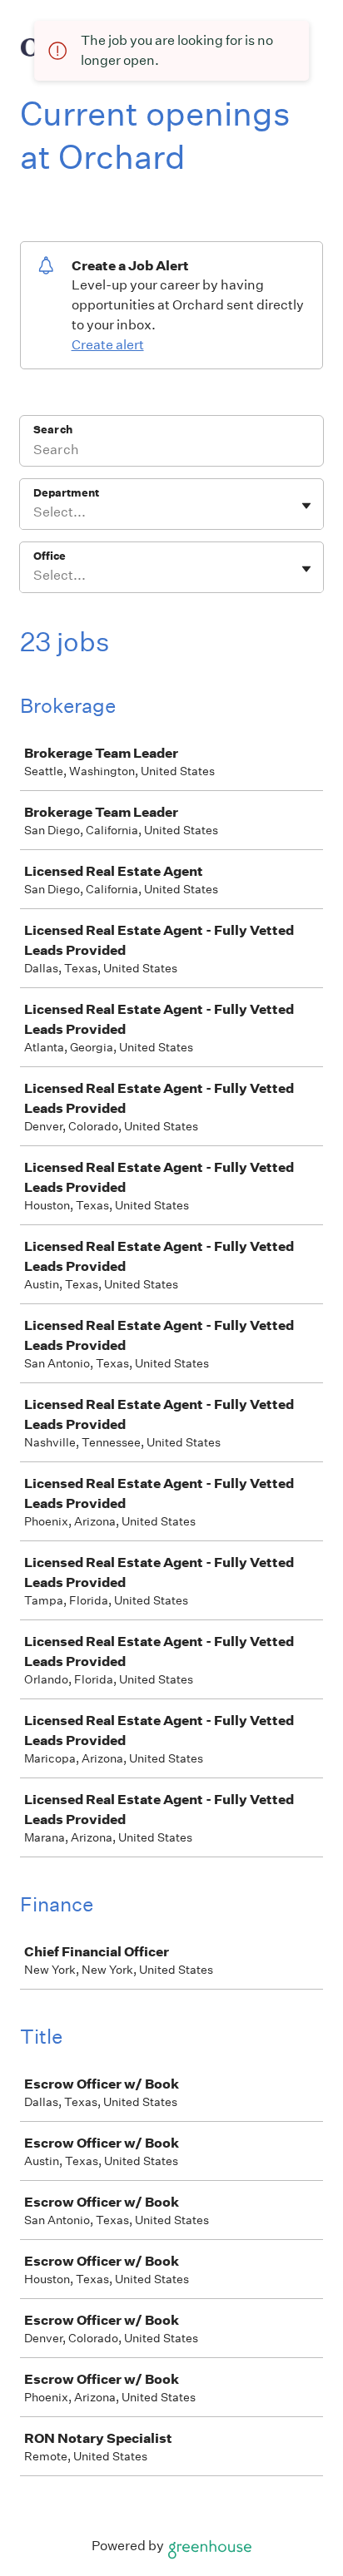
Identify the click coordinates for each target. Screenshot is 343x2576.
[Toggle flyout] (306, 506)
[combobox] (35, 512)
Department (66, 493)
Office (50, 556)
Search (53, 430)
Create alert (108, 345)
